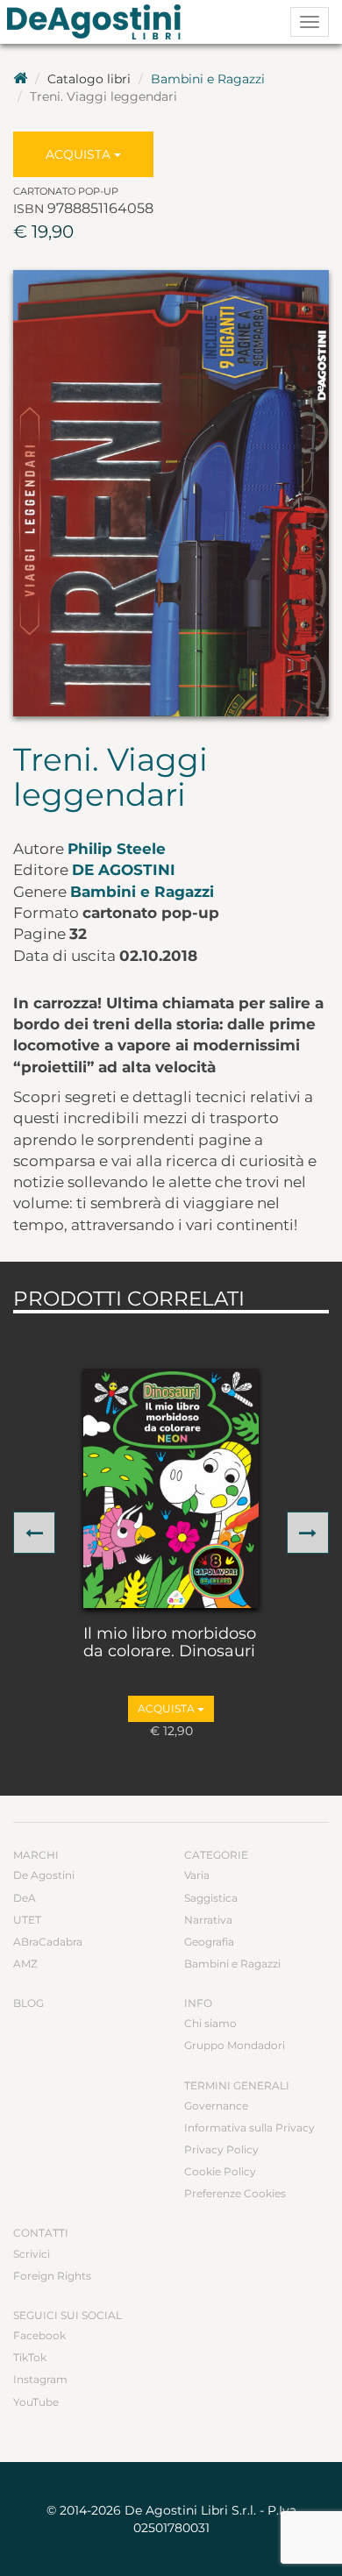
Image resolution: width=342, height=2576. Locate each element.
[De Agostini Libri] (20, 79)
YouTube (36, 2402)
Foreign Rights (52, 2276)
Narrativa (208, 1920)
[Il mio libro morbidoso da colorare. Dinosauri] (171, 1488)
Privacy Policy (221, 2149)
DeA (25, 1898)
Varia (197, 1875)
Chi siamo (210, 2023)
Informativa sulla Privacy (249, 2128)
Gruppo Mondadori (235, 2045)
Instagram (40, 2379)
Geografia (209, 1942)
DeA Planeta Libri (99, 22)
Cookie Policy (220, 2171)
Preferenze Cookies (235, 2193)
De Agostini (124, 870)
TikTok (30, 2357)
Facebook (39, 2335)
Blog (28, 2003)
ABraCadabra (48, 1942)
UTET (27, 1920)
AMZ (25, 1964)
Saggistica (211, 1898)
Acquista (80, 154)
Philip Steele (117, 849)
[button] (34, 1533)
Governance (216, 2106)
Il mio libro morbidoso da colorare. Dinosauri (170, 1643)
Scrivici (32, 2254)
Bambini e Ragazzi (208, 79)
